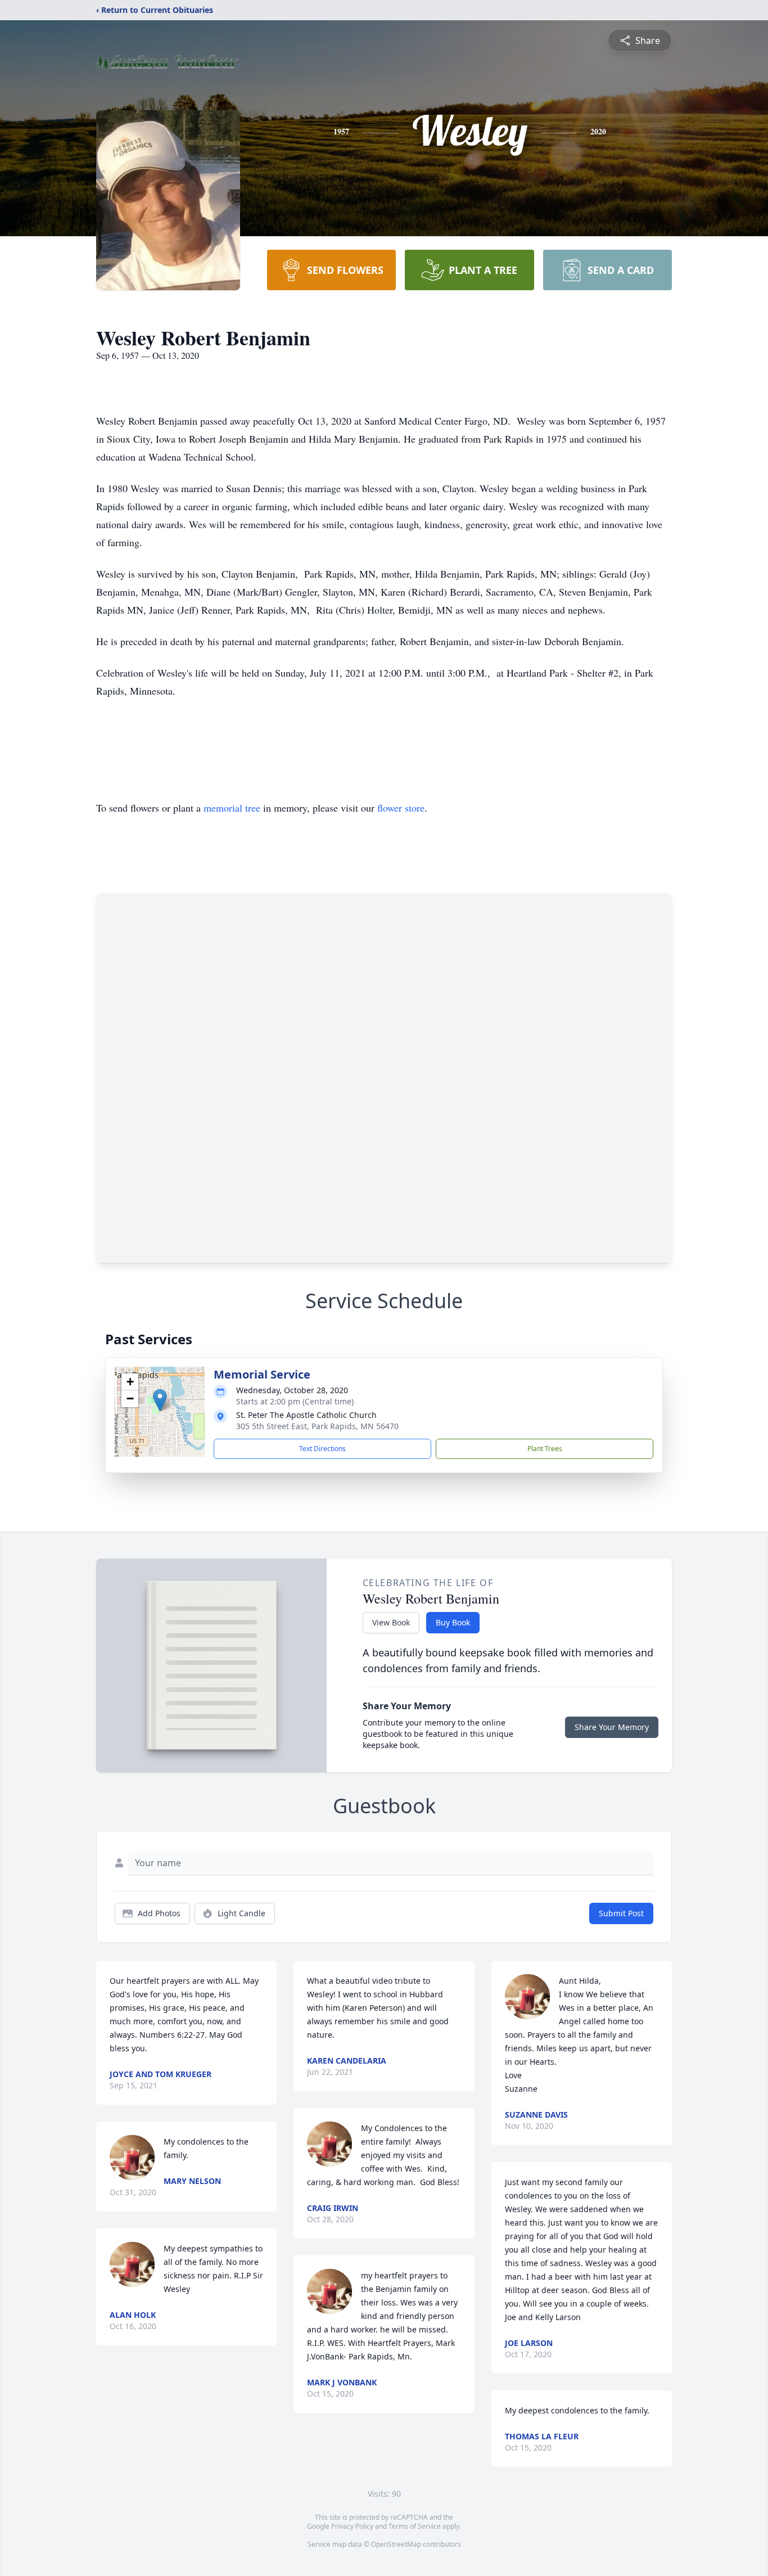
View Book (391, 1622)
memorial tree (232, 808)
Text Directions (322, 1449)
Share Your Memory (612, 1727)
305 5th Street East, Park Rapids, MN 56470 (317, 1426)
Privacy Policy (352, 2526)
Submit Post (621, 1913)
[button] (160, 1400)
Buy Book (453, 1622)
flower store (401, 808)
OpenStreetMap (396, 2544)
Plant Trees (545, 1449)
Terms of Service (415, 2526)
